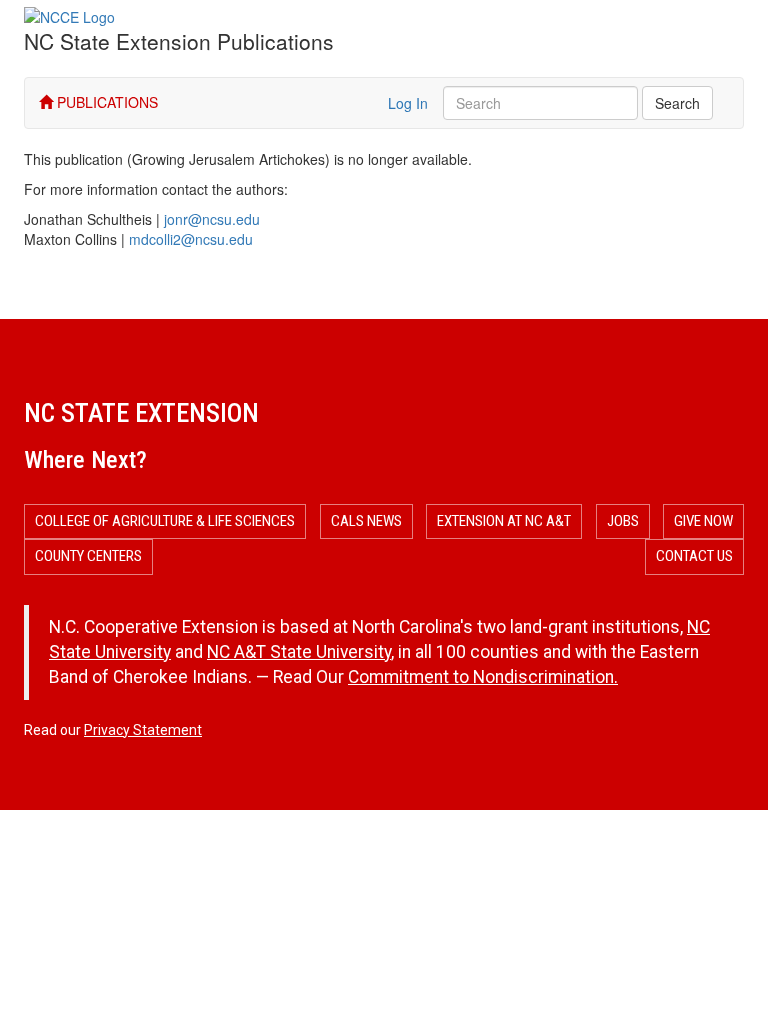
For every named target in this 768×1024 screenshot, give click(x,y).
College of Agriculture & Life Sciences (165, 521)
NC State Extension (141, 413)
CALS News (366, 521)
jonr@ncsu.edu (212, 219)
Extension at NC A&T (504, 521)
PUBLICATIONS (105, 102)
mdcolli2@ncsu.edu (191, 239)
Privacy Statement (143, 730)
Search (677, 103)
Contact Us (694, 556)
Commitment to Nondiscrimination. (483, 677)
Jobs (623, 521)
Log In (408, 103)
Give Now (703, 521)
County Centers (88, 556)
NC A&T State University (299, 652)
